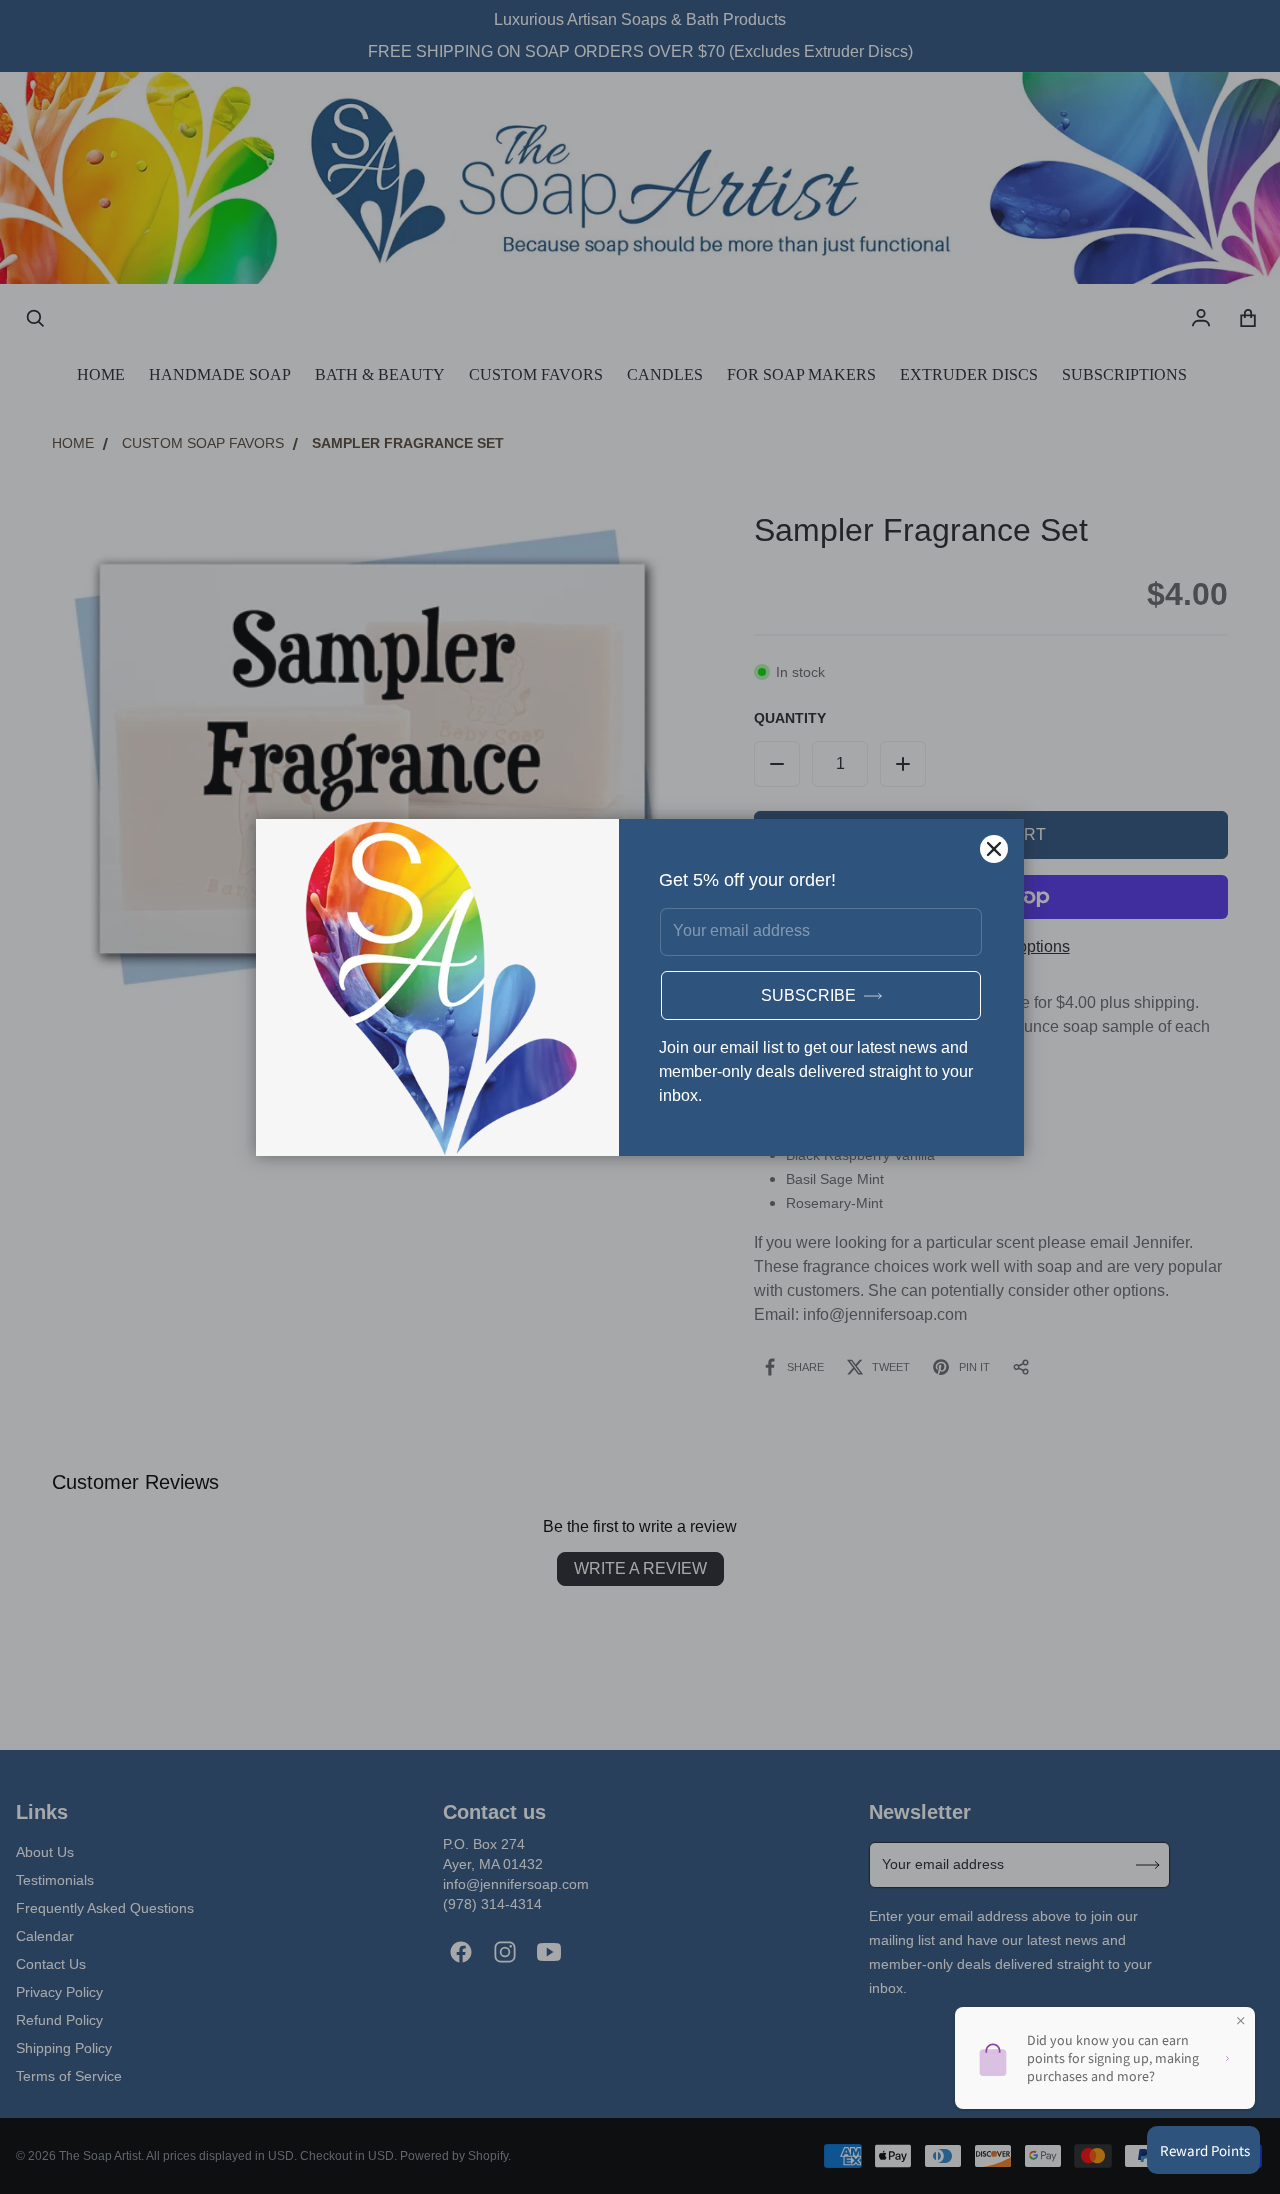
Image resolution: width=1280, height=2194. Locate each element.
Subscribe (808, 995)
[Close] (994, 849)
